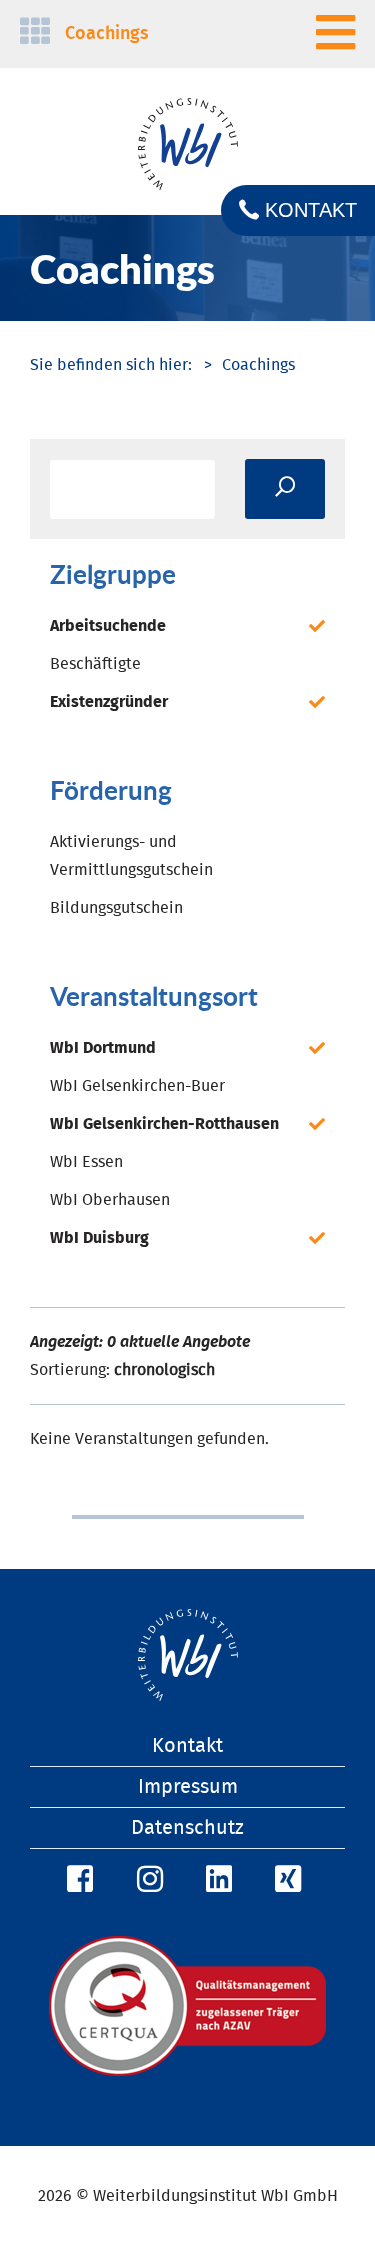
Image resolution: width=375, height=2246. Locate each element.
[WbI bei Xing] (285, 1880)
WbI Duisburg (99, 1238)
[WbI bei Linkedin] (216, 1880)
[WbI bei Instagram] (147, 1880)
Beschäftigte (95, 664)
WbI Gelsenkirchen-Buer (137, 1086)
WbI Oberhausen (110, 1200)
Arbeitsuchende (108, 626)
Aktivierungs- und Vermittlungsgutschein (131, 856)
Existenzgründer (109, 702)
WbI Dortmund (103, 1048)
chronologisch (164, 1370)
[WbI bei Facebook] (77, 1880)
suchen (285, 489)
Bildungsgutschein (116, 908)
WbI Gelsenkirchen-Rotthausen (164, 1124)
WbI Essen (86, 1162)
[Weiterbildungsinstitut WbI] (111, 365)
